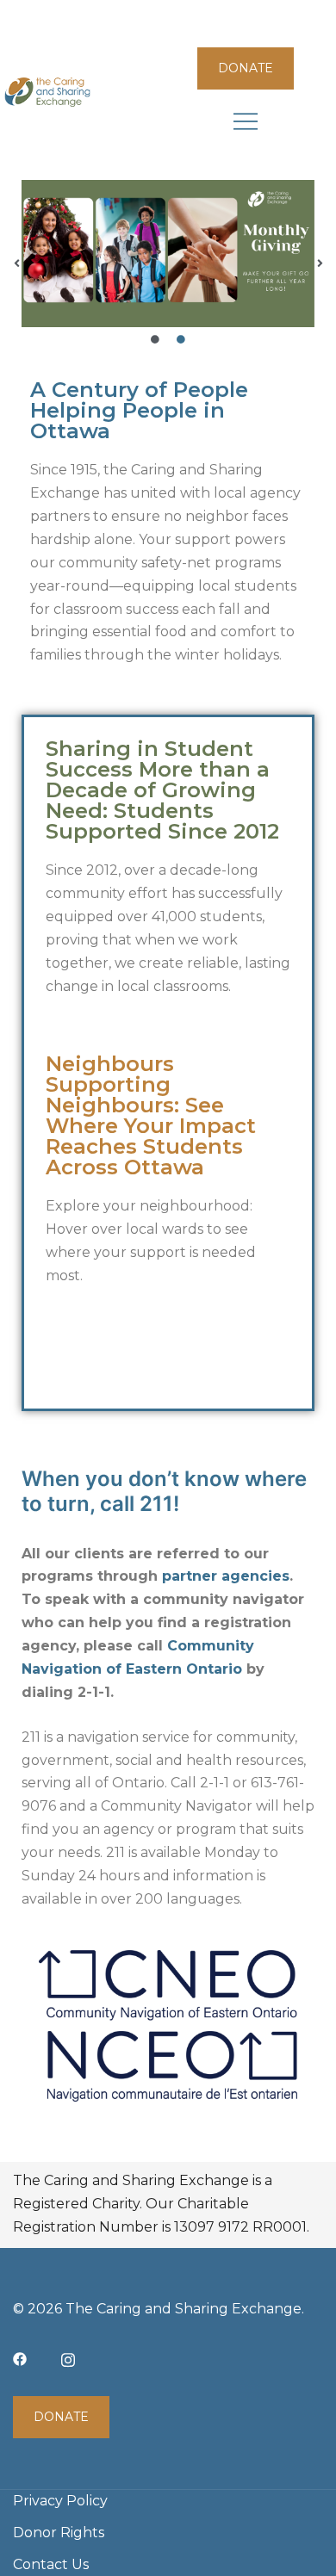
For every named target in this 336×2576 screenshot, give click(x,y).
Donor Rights (59, 2533)
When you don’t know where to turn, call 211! (164, 1491)
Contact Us (51, 2564)
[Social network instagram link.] (68, 2358)
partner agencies (226, 1576)
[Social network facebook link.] (20, 2358)
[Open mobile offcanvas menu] (246, 121)
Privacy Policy (60, 2501)
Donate (246, 68)
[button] (16, 263)
